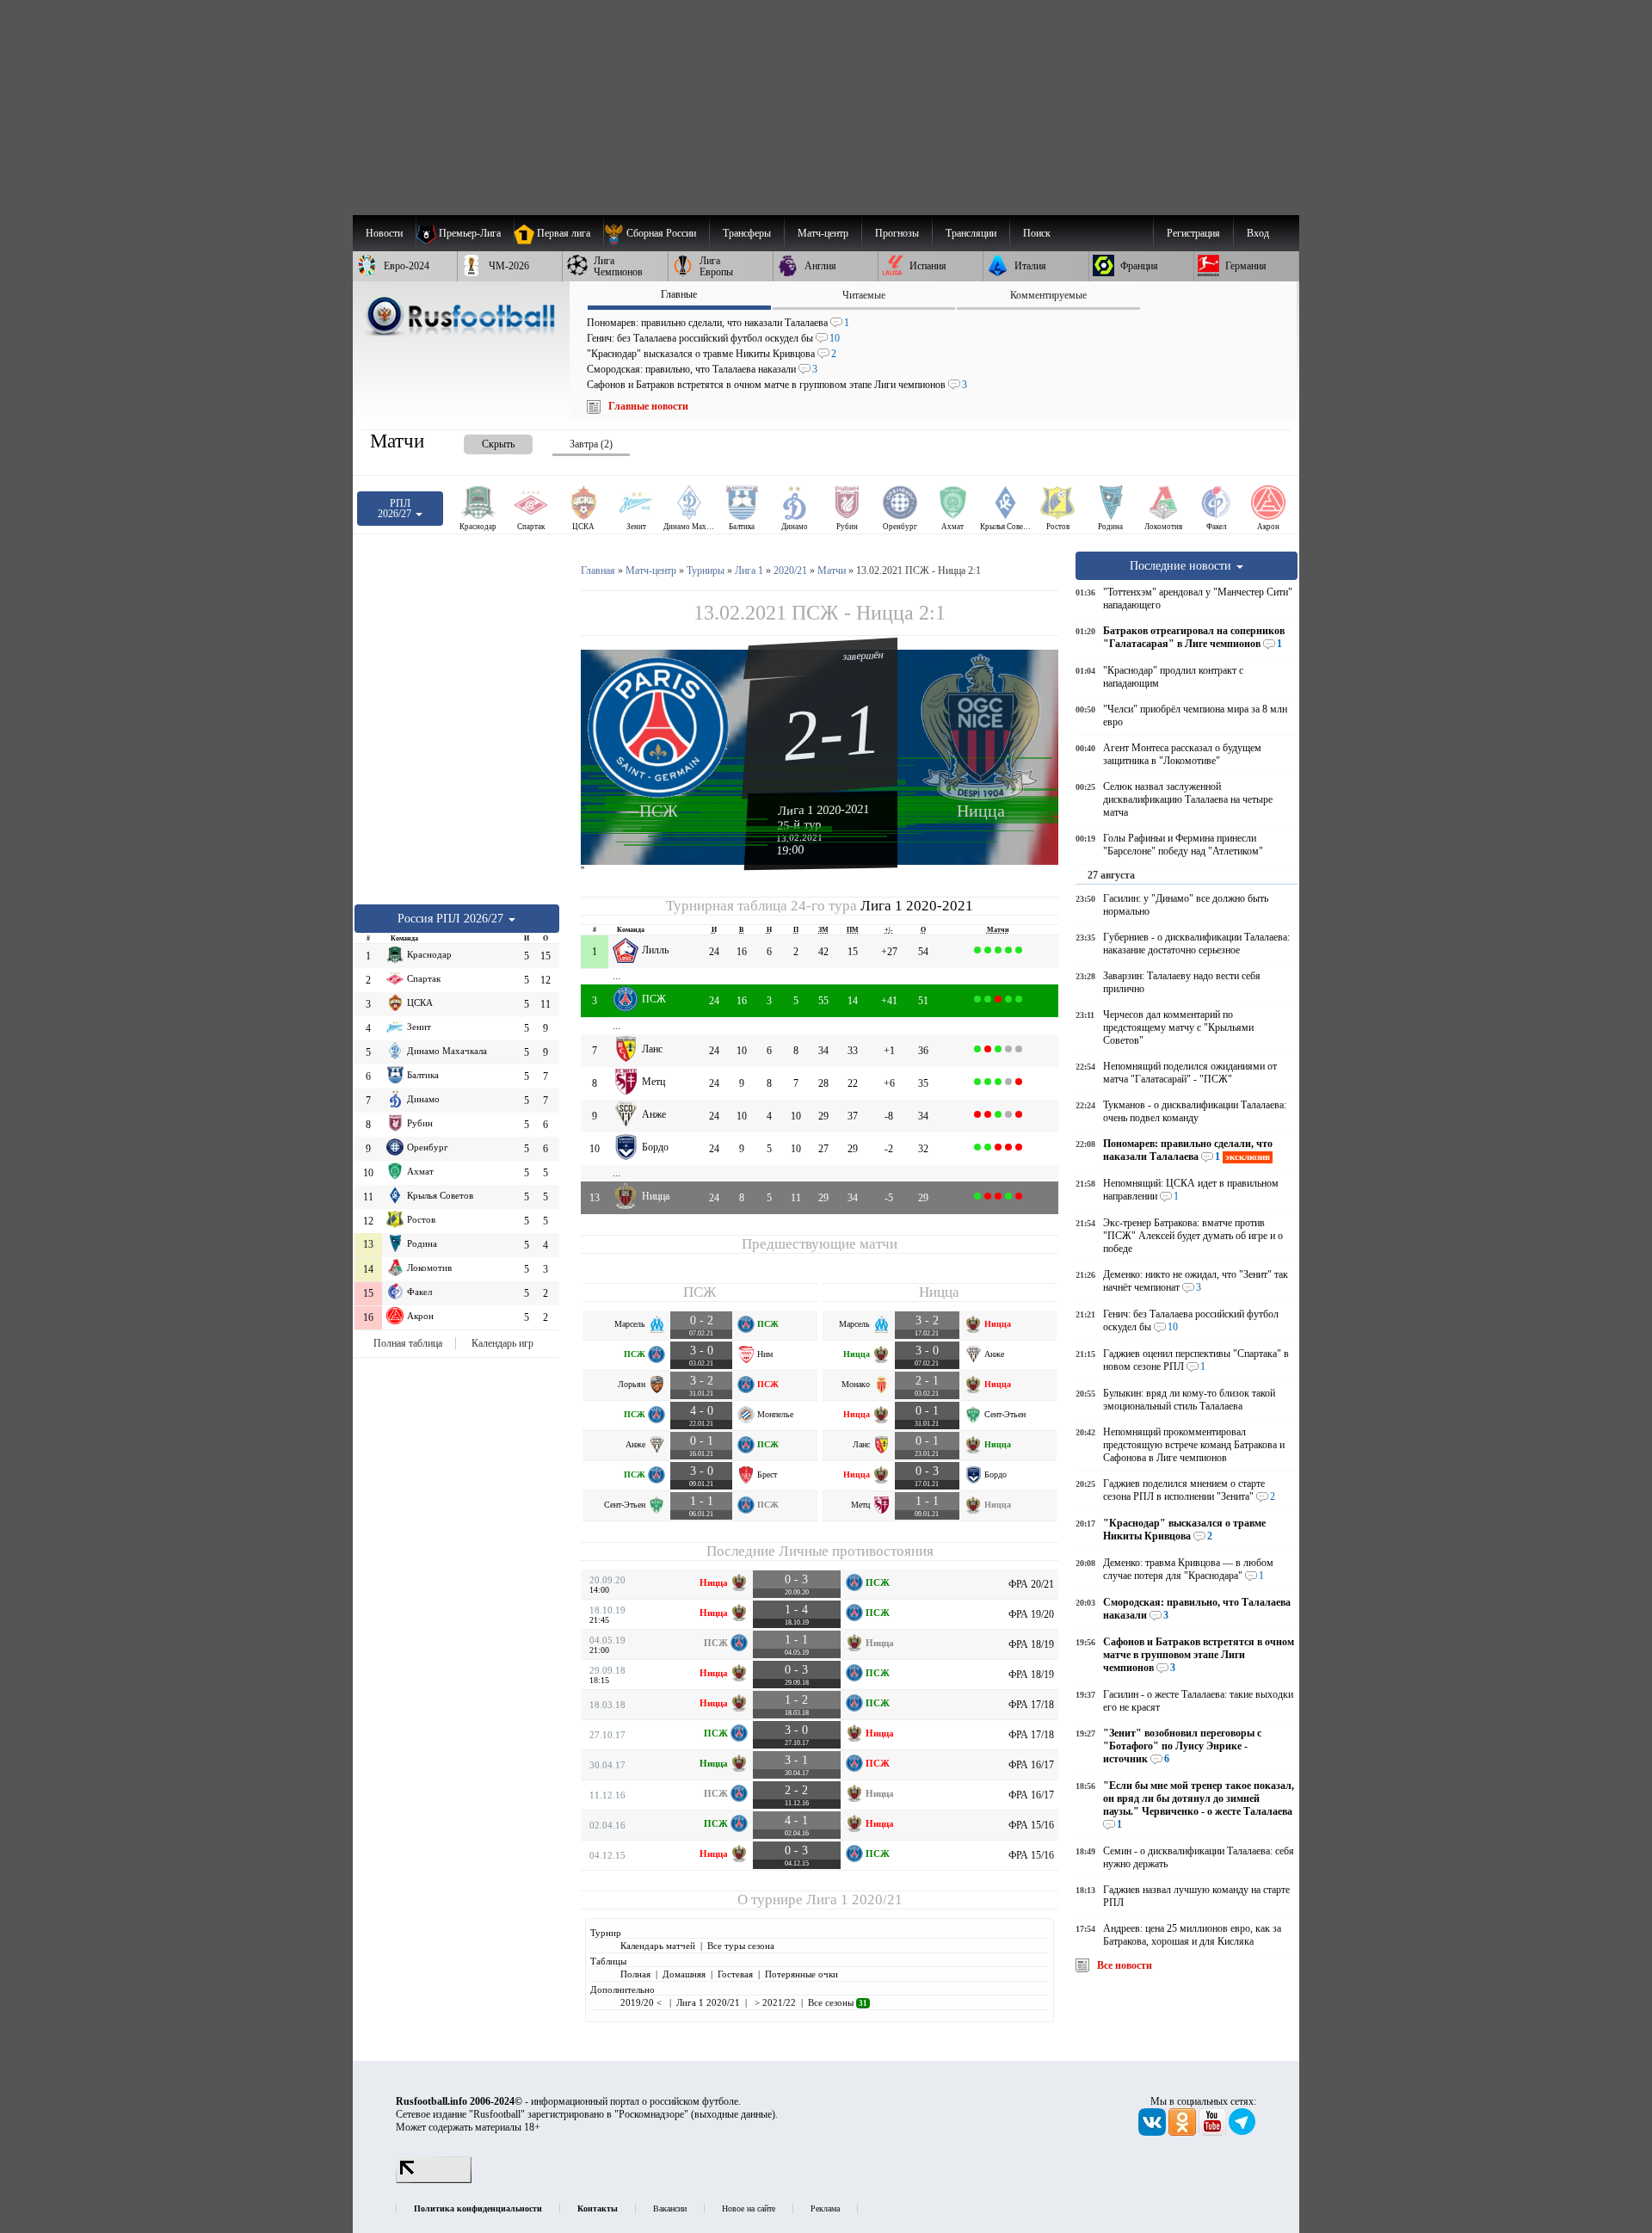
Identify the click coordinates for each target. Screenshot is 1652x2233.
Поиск (1037, 233)
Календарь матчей (658, 1946)
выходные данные (733, 2114)
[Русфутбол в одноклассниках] (1184, 2132)
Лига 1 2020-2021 (824, 810)
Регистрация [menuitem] (1193, 233)
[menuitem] (656, 233)
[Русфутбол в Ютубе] (1214, 2132)
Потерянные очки (801, 1974)
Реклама (825, 2208)
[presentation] (481, 441)
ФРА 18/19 (1031, 1644)
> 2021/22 (774, 2002)
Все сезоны (838, 2002)
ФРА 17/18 (1031, 1705)
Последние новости (1182, 565)
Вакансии (670, 2208)
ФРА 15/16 (1031, 1825)
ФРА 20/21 (1031, 1584)
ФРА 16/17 (1031, 1765)
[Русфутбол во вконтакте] (1153, 2132)
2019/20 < (642, 2002)
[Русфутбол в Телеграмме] (1242, 2132)
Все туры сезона (741, 1946)
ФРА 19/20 (1031, 1614)
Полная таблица (408, 1343)
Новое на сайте (749, 2208)
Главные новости (648, 406)
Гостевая (735, 1974)
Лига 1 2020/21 (854, 1900)
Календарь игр (502, 1343)
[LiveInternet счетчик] (434, 2180)
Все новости (1125, 1965)
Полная (635, 1974)
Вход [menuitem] (1258, 233)
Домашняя (684, 1974)
